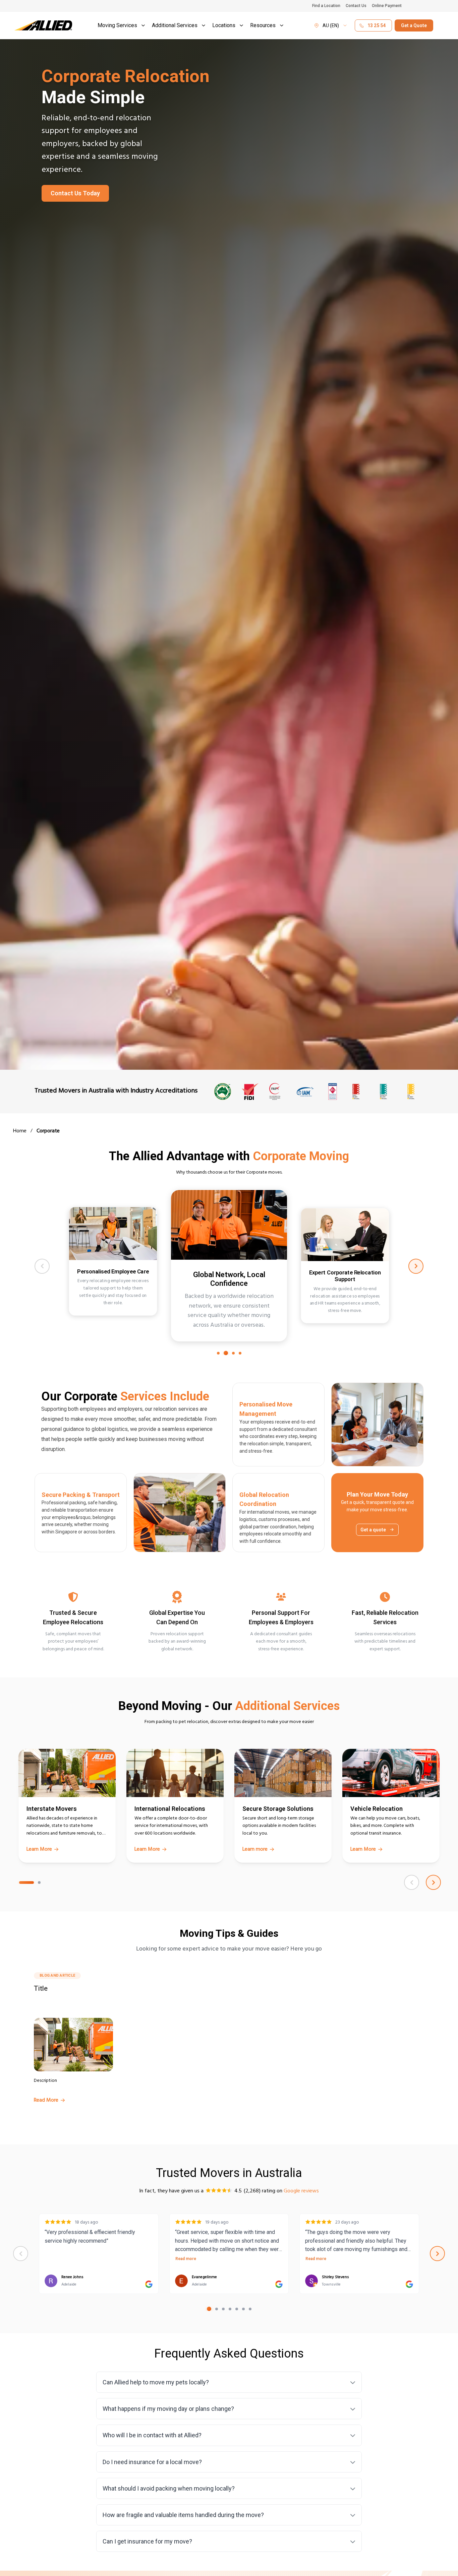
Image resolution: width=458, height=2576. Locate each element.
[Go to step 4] (240, 1353)
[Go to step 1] (218, 1353)
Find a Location (326, 6)
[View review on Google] (149, 2284)
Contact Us (356, 6)
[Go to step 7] (250, 2309)
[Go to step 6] (243, 2309)
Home (20, 1132)
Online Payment (387, 6)
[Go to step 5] (237, 2309)
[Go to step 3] (233, 1353)
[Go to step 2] (226, 1353)
